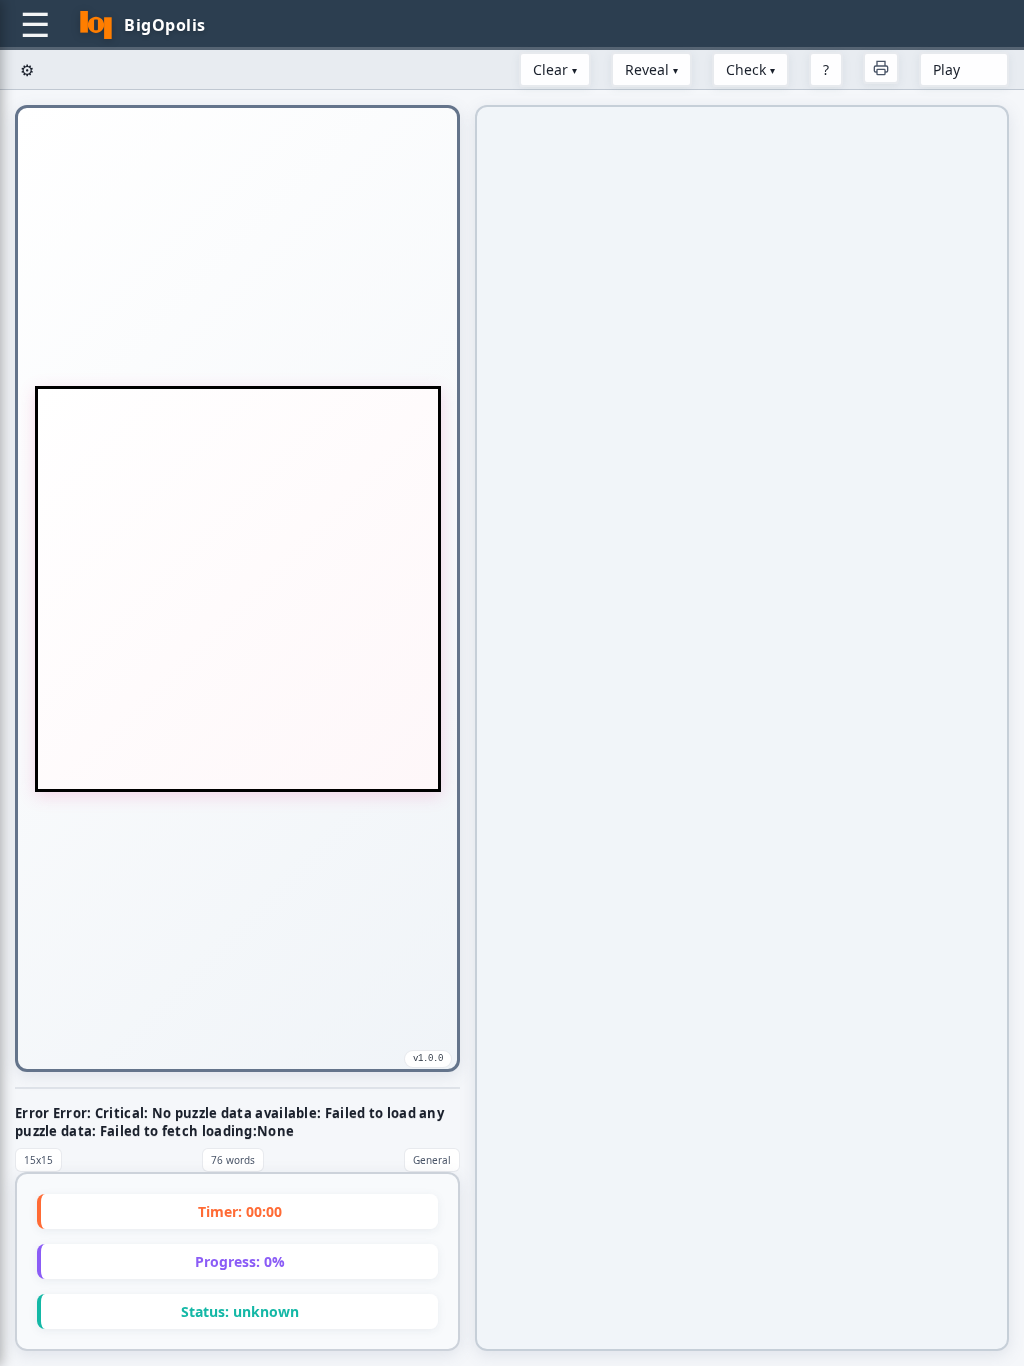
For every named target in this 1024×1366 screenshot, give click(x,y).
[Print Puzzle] (881, 68)
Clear (555, 69)
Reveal (651, 69)
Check (750, 69)
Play (946, 69)
